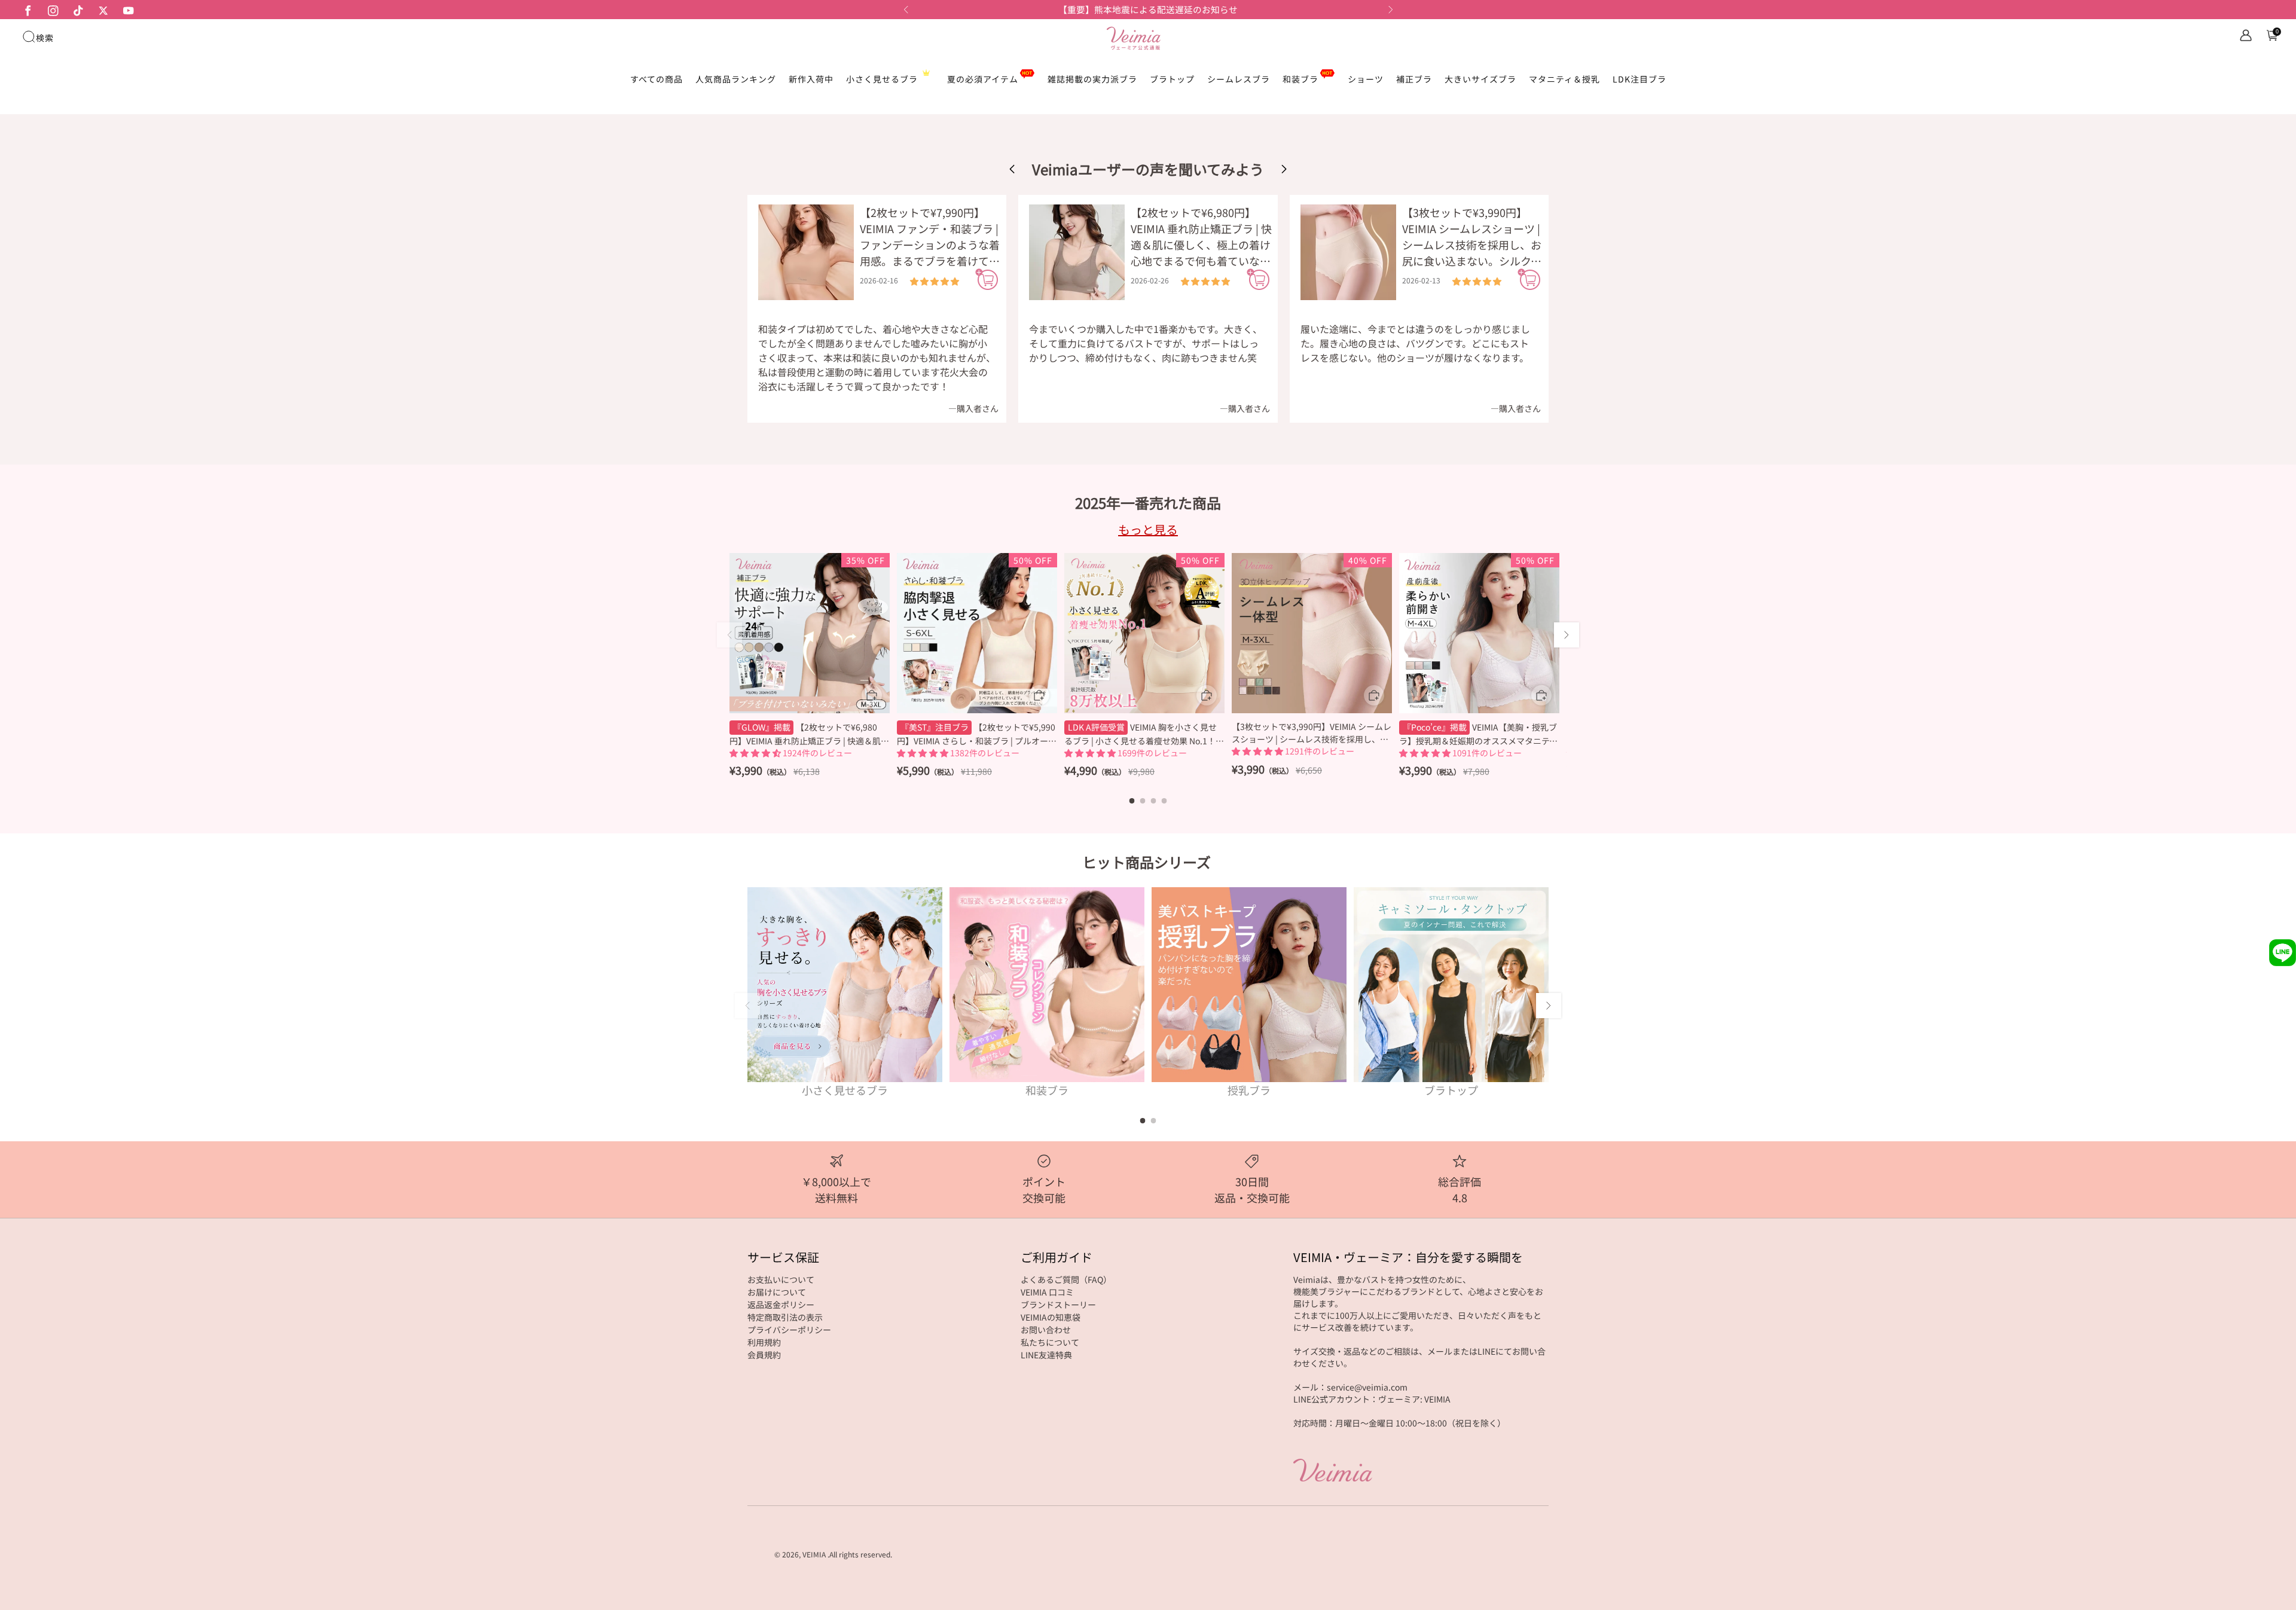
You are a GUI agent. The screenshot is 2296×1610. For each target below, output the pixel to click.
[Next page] (1567, 635)
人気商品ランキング (736, 79)
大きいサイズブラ (1480, 79)
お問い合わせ (1046, 1330)
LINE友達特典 (1046, 1355)
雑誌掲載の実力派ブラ (1092, 79)
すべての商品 (657, 79)
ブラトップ (1172, 79)
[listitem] (1148, 10)
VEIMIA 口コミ (1047, 1292)
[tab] (1132, 801)
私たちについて (1050, 1342)
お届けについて (777, 1292)
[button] (1284, 169)
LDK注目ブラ (1639, 79)
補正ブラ (1414, 79)
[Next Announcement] (1391, 10)
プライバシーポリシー (789, 1330)
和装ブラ (1300, 79)
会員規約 (764, 1355)
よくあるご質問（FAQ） (1066, 1279)
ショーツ (1366, 79)
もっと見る (1148, 529)
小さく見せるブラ (882, 79)
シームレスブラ (1239, 79)
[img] (935, 281)
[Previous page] (729, 635)
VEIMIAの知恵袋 (1051, 1317)
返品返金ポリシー (781, 1305)
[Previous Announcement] (906, 10)
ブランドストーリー (1058, 1305)
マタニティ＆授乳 (1564, 79)
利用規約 (764, 1342)
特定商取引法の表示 (785, 1317)
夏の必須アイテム (983, 79)
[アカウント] (2246, 35)
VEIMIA (814, 1554)
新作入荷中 (811, 79)
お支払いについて (781, 1279)
